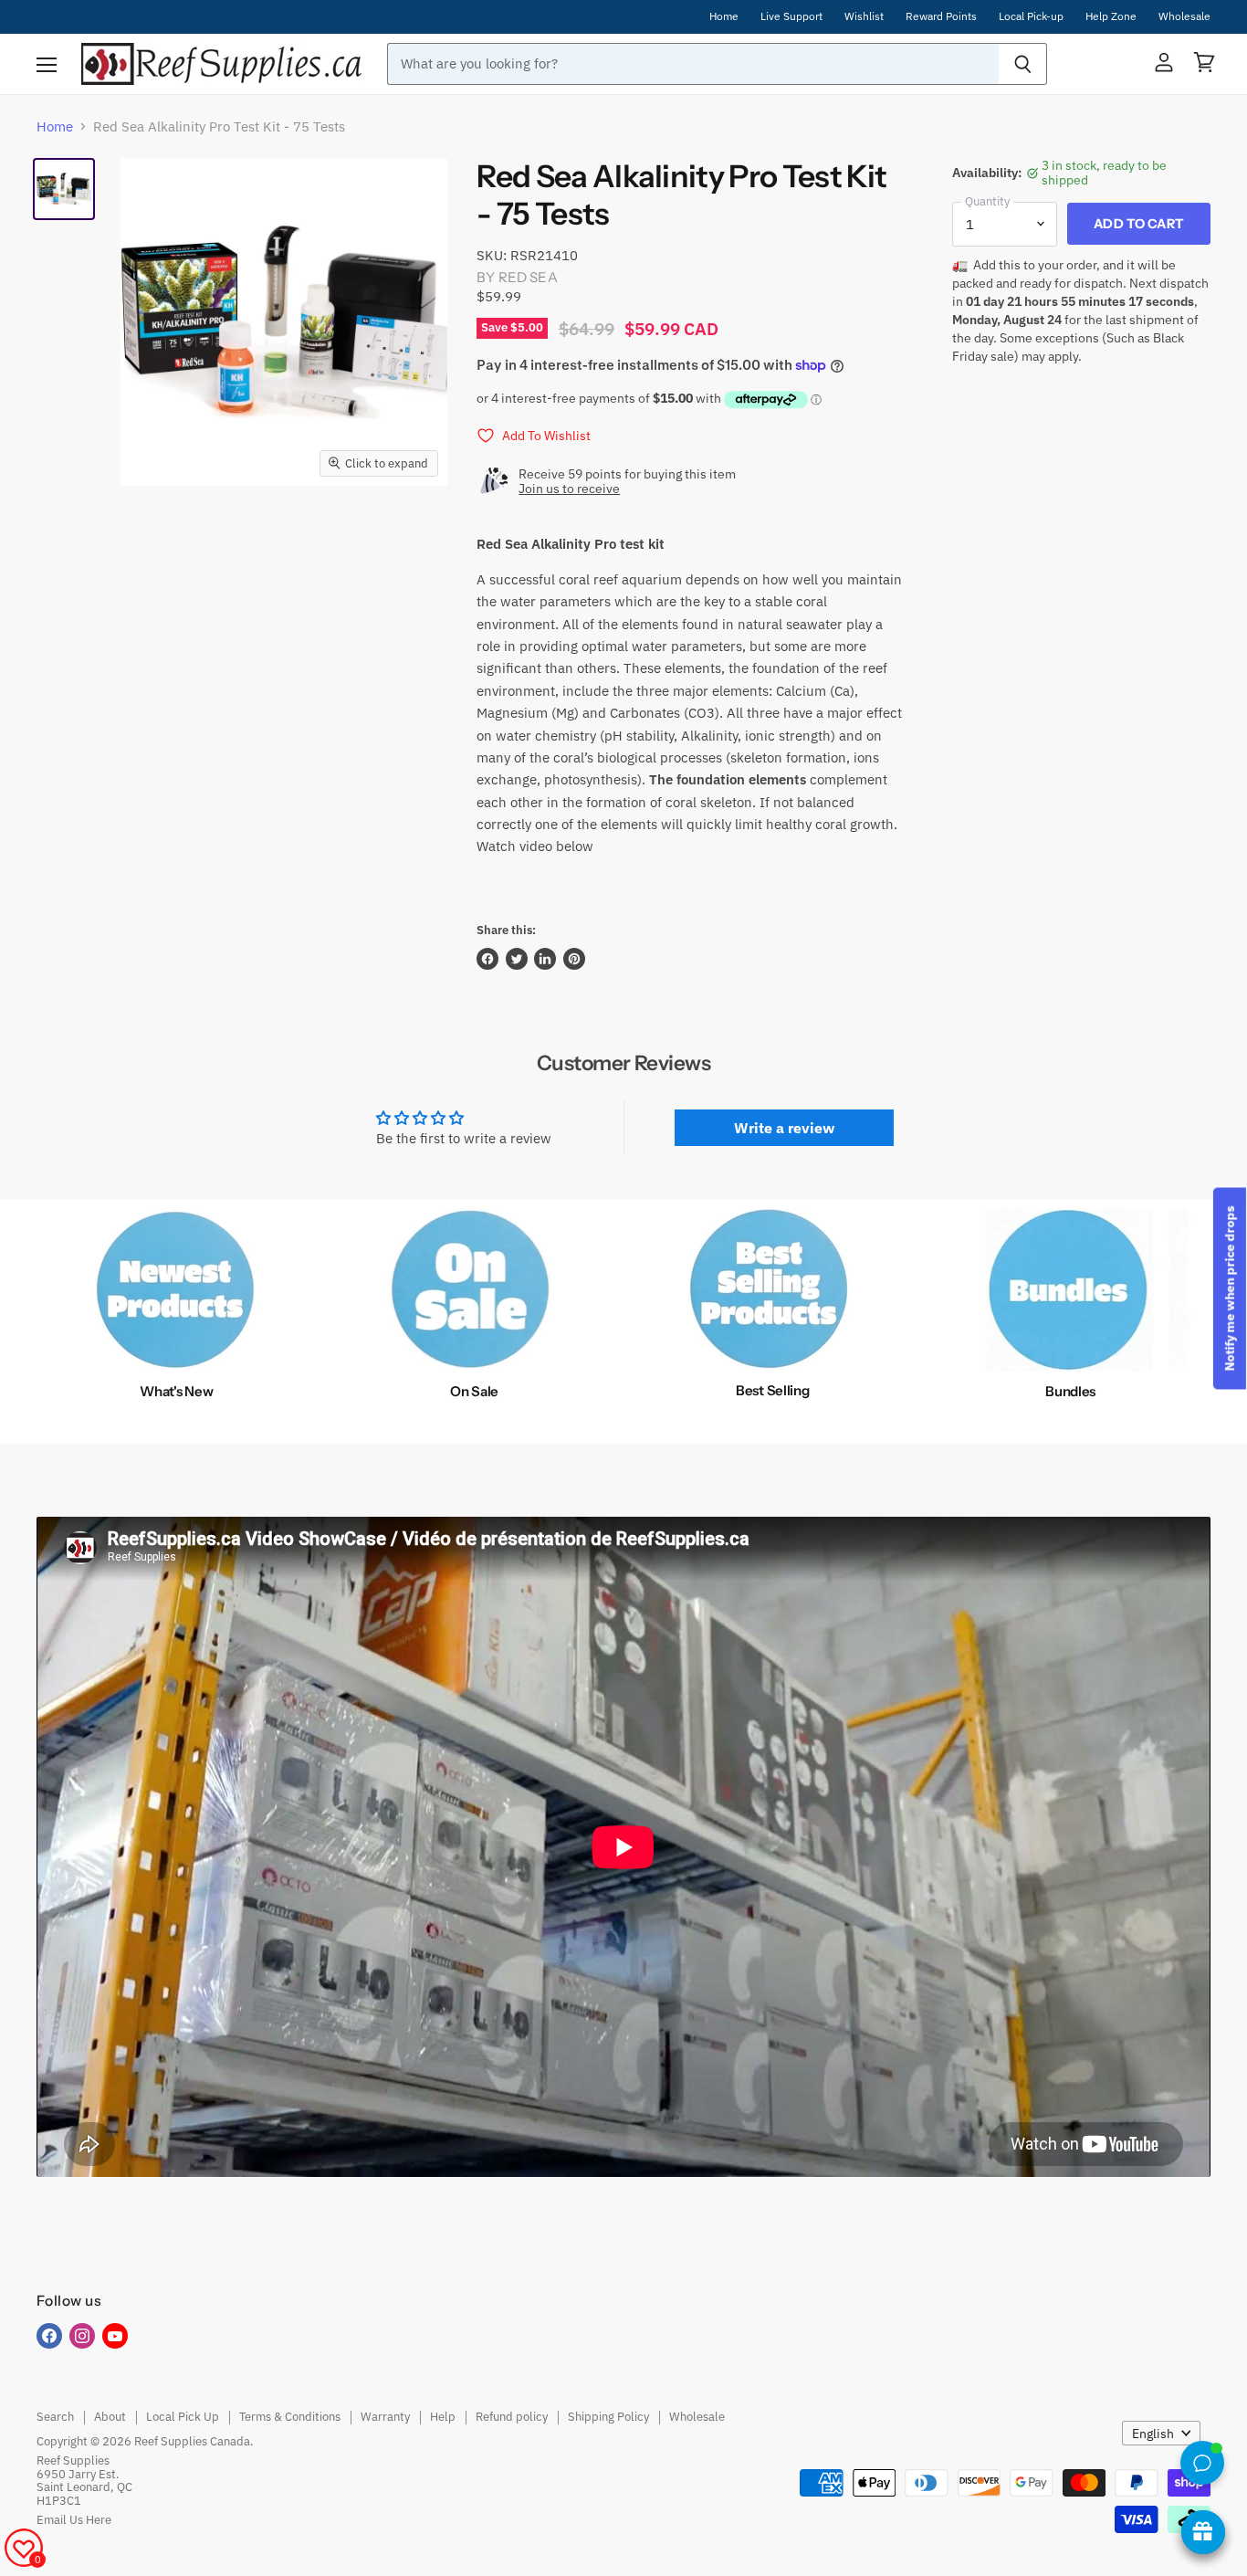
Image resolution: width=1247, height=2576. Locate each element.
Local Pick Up (183, 2417)
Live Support (791, 16)
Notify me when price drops (1230, 1288)
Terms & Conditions (290, 2417)
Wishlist (864, 16)
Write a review (784, 1128)
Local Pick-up (1031, 16)
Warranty (385, 2417)
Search (55, 2417)
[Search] (1023, 64)
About (110, 2417)
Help (443, 2417)
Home (724, 16)
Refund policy (512, 2417)
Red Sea (528, 277)
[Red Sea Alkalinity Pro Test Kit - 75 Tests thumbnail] (64, 189)
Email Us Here (74, 2520)
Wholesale (1184, 16)
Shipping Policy (608, 2417)
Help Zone (1111, 16)
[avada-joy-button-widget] (1203, 2532)
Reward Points (941, 16)
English (1153, 2434)
